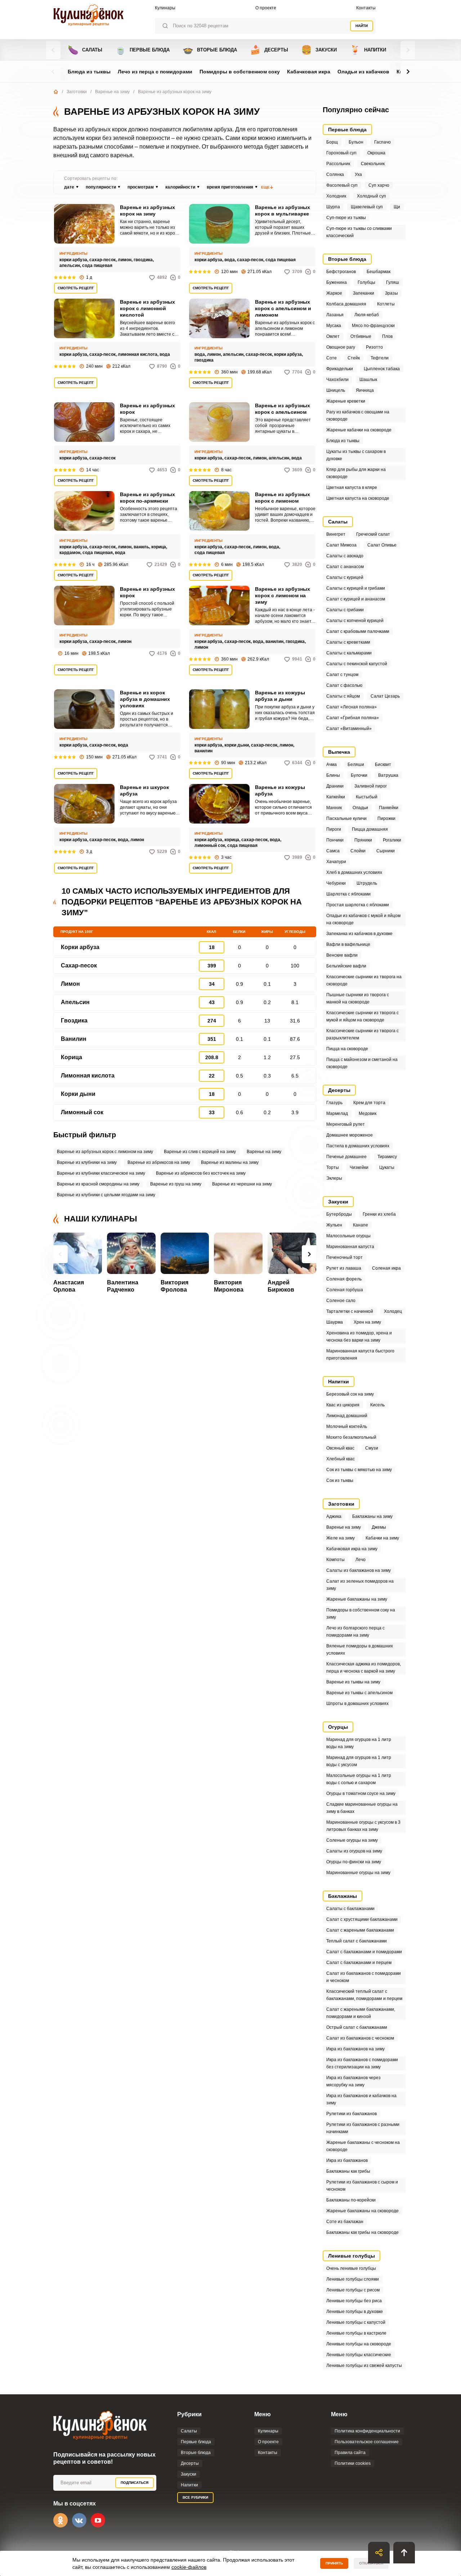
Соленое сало (341, 1301)
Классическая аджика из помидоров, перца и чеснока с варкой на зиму (364, 1668)
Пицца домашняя (370, 829)
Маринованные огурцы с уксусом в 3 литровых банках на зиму (363, 1826)
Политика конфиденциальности (367, 2431)
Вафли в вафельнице (348, 944)
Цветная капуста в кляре (352, 487)
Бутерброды (339, 1214)
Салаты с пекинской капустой (357, 664)
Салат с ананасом (345, 567)
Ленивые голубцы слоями (353, 2279)
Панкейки (389, 808)
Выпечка (339, 752)
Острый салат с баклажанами (357, 2027)
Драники (335, 786)
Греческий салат (373, 534)
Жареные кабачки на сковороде (359, 430)
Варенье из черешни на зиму (242, 1184)
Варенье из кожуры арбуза (280, 790)
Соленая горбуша (345, 1290)
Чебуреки (336, 883)
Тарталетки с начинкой (350, 1311)
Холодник (336, 196)
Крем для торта (369, 1103)
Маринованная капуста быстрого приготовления (360, 1355)
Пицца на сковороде (347, 1049)
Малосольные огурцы (348, 1236)
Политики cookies (353, 2463)
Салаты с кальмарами (349, 653)
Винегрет (336, 534)
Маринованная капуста (350, 1247)
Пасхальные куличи (346, 818)
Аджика (334, 1516)
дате (69, 187)
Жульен (334, 1225)
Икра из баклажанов (347, 2160)
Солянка (335, 174)
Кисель (377, 1405)
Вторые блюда (210, 50)
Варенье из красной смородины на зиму (98, 1184)
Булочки (359, 775)
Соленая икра (386, 1268)
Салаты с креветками (348, 642)
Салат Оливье (382, 545)
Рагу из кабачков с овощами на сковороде (358, 416)
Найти (362, 26)
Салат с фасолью (344, 685)
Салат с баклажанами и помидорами (364, 1952)
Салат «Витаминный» (349, 729)
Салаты (85, 50)
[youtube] (98, 2520)
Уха (358, 174)
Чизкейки (359, 1167)
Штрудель (367, 883)
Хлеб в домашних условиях (354, 872)
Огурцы (338, 1727)
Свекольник (373, 164)
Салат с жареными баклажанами (360, 1930)
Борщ (332, 142)
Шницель (336, 390)
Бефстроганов (341, 272)
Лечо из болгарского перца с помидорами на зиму (355, 1632)
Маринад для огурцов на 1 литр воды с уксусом (359, 1761)
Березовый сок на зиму (350, 1394)
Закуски (319, 50)
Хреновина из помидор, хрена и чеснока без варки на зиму (359, 1337)
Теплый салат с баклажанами (357, 1941)
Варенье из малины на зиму (230, 1162)
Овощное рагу (341, 347)
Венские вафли (342, 955)
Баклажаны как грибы (348, 2171)
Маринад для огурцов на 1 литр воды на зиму (359, 1743)
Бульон (356, 142)
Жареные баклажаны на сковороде (362, 2211)
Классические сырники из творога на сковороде (364, 980)
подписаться (135, 2483)
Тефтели (380, 358)
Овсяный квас (340, 1448)
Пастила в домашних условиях (358, 1146)
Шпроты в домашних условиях (357, 1704)
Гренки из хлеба (379, 1214)
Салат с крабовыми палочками (358, 631)
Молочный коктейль (347, 1427)
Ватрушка (388, 775)
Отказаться (371, 2563)
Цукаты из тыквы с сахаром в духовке (356, 455)
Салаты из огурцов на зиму (354, 1851)
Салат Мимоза (341, 545)
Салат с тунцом (342, 675)
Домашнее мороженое (350, 1135)
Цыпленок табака (382, 369)
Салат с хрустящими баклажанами (362, 1919)
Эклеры (334, 1178)
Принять (334, 2563)
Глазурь (334, 1103)
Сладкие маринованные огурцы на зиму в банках (362, 1808)
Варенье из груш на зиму (176, 1184)
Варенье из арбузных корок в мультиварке (283, 210)
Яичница (365, 390)
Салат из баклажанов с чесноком (360, 2038)
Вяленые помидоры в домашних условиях (360, 1650)
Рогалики (392, 840)
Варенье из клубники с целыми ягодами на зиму (106, 1195)
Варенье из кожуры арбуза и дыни (280, 696)
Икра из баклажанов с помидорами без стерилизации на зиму (362, 2063)
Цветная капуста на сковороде (358, 498)
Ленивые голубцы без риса (354, 2301)
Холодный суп (372, 196)
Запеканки (364, 293)
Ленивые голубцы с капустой (356, 2322)
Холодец (393, 1311)
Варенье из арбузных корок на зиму (147, 210)
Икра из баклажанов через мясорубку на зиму (353, 2081)
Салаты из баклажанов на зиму (359, 1570)
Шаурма (335, 1322)
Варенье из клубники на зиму (87, 1162)
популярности (101, 187)
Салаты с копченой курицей (355, 621)
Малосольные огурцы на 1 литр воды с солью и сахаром (359, 1779)
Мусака (334, 326)
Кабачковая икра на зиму (352, 1549)
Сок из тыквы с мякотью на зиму (359, 1470)
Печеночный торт (344, 1257)
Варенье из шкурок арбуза (144, 790)
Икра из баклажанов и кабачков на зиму (361, 2099)
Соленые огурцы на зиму (352, 1840)
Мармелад (337, 1114)
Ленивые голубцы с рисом (353, 2290)
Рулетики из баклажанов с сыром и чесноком (362, 2186)
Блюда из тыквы (89, 72)
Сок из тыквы (340, 1480)
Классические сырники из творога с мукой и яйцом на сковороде (362, 1016)
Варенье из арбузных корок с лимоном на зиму (283, 595)
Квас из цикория (343, 1405)
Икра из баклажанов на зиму (355, 2049)
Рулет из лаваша (344, 1268)
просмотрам (141, 187)
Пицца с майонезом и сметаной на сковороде (362, 1063)
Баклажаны (343, 1896)
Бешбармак (379, 272)
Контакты (366, 8)
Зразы (391, 293)
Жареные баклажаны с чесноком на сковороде (363, 2146)
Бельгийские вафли (346, 966)
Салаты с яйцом (343, 696)
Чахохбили (337, 380)
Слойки (358, 851)
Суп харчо (379, 185)
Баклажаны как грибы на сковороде (362, 2232)
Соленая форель (344, 1279)
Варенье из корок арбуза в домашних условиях (145, 699)
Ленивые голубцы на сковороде (359, 2344)
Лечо (361, 1560)
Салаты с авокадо (345, 556)
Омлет (333, 336)
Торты (333, 1167)
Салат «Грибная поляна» (353, 718)
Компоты (335, 1560)
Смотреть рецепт (76, 288)
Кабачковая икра (309, 72)
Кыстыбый (367, 797)
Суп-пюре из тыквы (346, 218)
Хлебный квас (341, 1459)
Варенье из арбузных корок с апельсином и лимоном (283, 308)
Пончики (335, 840)
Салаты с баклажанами (350, 1909)
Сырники (386, 851)
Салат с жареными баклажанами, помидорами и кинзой (361, 2013)
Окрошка (376, 153)
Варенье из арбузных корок (147, 409)
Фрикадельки (340, 369)
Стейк (354, 358)
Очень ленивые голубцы (351, 2268)
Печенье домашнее (346, 1157)
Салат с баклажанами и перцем (359, 1963)
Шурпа (333, 207)
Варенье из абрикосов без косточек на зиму (201, 1173)
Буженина (337, 282)
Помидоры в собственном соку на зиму (361, 1614)
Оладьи (360, 808)
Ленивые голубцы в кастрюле (356, 2333)
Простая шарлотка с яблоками (358, 905)
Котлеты (386, 304)
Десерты (269, 50)
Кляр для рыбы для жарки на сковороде (356, 473)
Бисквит (383, 765)
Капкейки (336, 797)
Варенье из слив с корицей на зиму (200, 1152)
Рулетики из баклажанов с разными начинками (363, 2128)
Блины (333, 775)
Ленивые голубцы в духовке (355, 2312)
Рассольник (338, 164)
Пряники (363, 840)
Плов (387, 336)
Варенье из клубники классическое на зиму (101, 1173)
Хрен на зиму (367, 1322)
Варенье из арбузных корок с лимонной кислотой (147, 308)
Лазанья (335, 315)
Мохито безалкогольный (351, 1437)
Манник (334, 808)
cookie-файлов (189, 2567)
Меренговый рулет (346, 1124)
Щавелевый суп (367, 207)
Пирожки (386, 818)
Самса (333, 851)
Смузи (372, 1448)
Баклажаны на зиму (372, 1516)
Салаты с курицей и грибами (356, 588)
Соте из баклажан (345, 2222)
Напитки (368, 50)
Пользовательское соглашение (367, 2442)
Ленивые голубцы (352, 2256)
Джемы (379, 1527)
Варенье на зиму (112, 92)
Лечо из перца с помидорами (155, 72)
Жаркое (334, 293)
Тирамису (387, 1157)
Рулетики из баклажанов (352, 2114)
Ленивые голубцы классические (359, 2355)
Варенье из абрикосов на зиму (159, 1162)
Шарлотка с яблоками (348, 894)
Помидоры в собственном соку (240, 72)
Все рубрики (195, 2497)
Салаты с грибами (345, 610)
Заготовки (77, 92)
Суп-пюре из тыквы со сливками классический (359, 232)
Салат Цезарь (385, 696)
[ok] (61, 2520)
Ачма (332, 765)
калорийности (180, 187)
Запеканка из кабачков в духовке (359, 934)
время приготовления (230, 187)
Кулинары (165, 8)
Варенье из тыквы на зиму (353, 1682)
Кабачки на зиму (382, 1538)
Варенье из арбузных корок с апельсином (283, 409)
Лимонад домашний (347, 1416)
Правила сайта (350, 2453)
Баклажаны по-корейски (351, 2200)
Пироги (334, 829)
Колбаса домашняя (346, 304)
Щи (397, 207)
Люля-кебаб (367, 315)
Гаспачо (382, 142)
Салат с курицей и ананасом (356, 599)
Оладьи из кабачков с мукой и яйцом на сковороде (363, 919)
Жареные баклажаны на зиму (357, 1599)
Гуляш (393, 282)
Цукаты (387, 1167)
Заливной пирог (371, 786)
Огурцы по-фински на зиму (354, 1862)
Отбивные (361, 336)
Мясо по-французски (373, 326)
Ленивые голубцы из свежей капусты (364, 2366)
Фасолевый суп (342, 185)
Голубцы (366, 282)
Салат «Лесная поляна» (352, 707)
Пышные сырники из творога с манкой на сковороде (358, 998)
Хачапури (336, 862)
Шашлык (368, 380)
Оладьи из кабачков (363, 72)
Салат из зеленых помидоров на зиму (360, 1585)
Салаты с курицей (345, 577)
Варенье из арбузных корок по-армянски (147, 498)
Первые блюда (142, 50)
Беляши (356, 765)
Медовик (368, 1114)
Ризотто (374, 347)
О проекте (266, 8)
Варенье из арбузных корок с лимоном (283, 498)
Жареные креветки (346, 401)
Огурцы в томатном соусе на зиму (361, 1793)
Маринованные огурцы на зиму (358, 1873)
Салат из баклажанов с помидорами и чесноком (364, 1977)
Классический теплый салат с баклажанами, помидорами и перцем (364, 1995)
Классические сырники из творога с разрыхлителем (362, 1034)
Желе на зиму (341, 1538)
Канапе (361, 1225)
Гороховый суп (341, 153)
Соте (332, 358)
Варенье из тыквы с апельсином (359, 1693)
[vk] (79, 2520)
